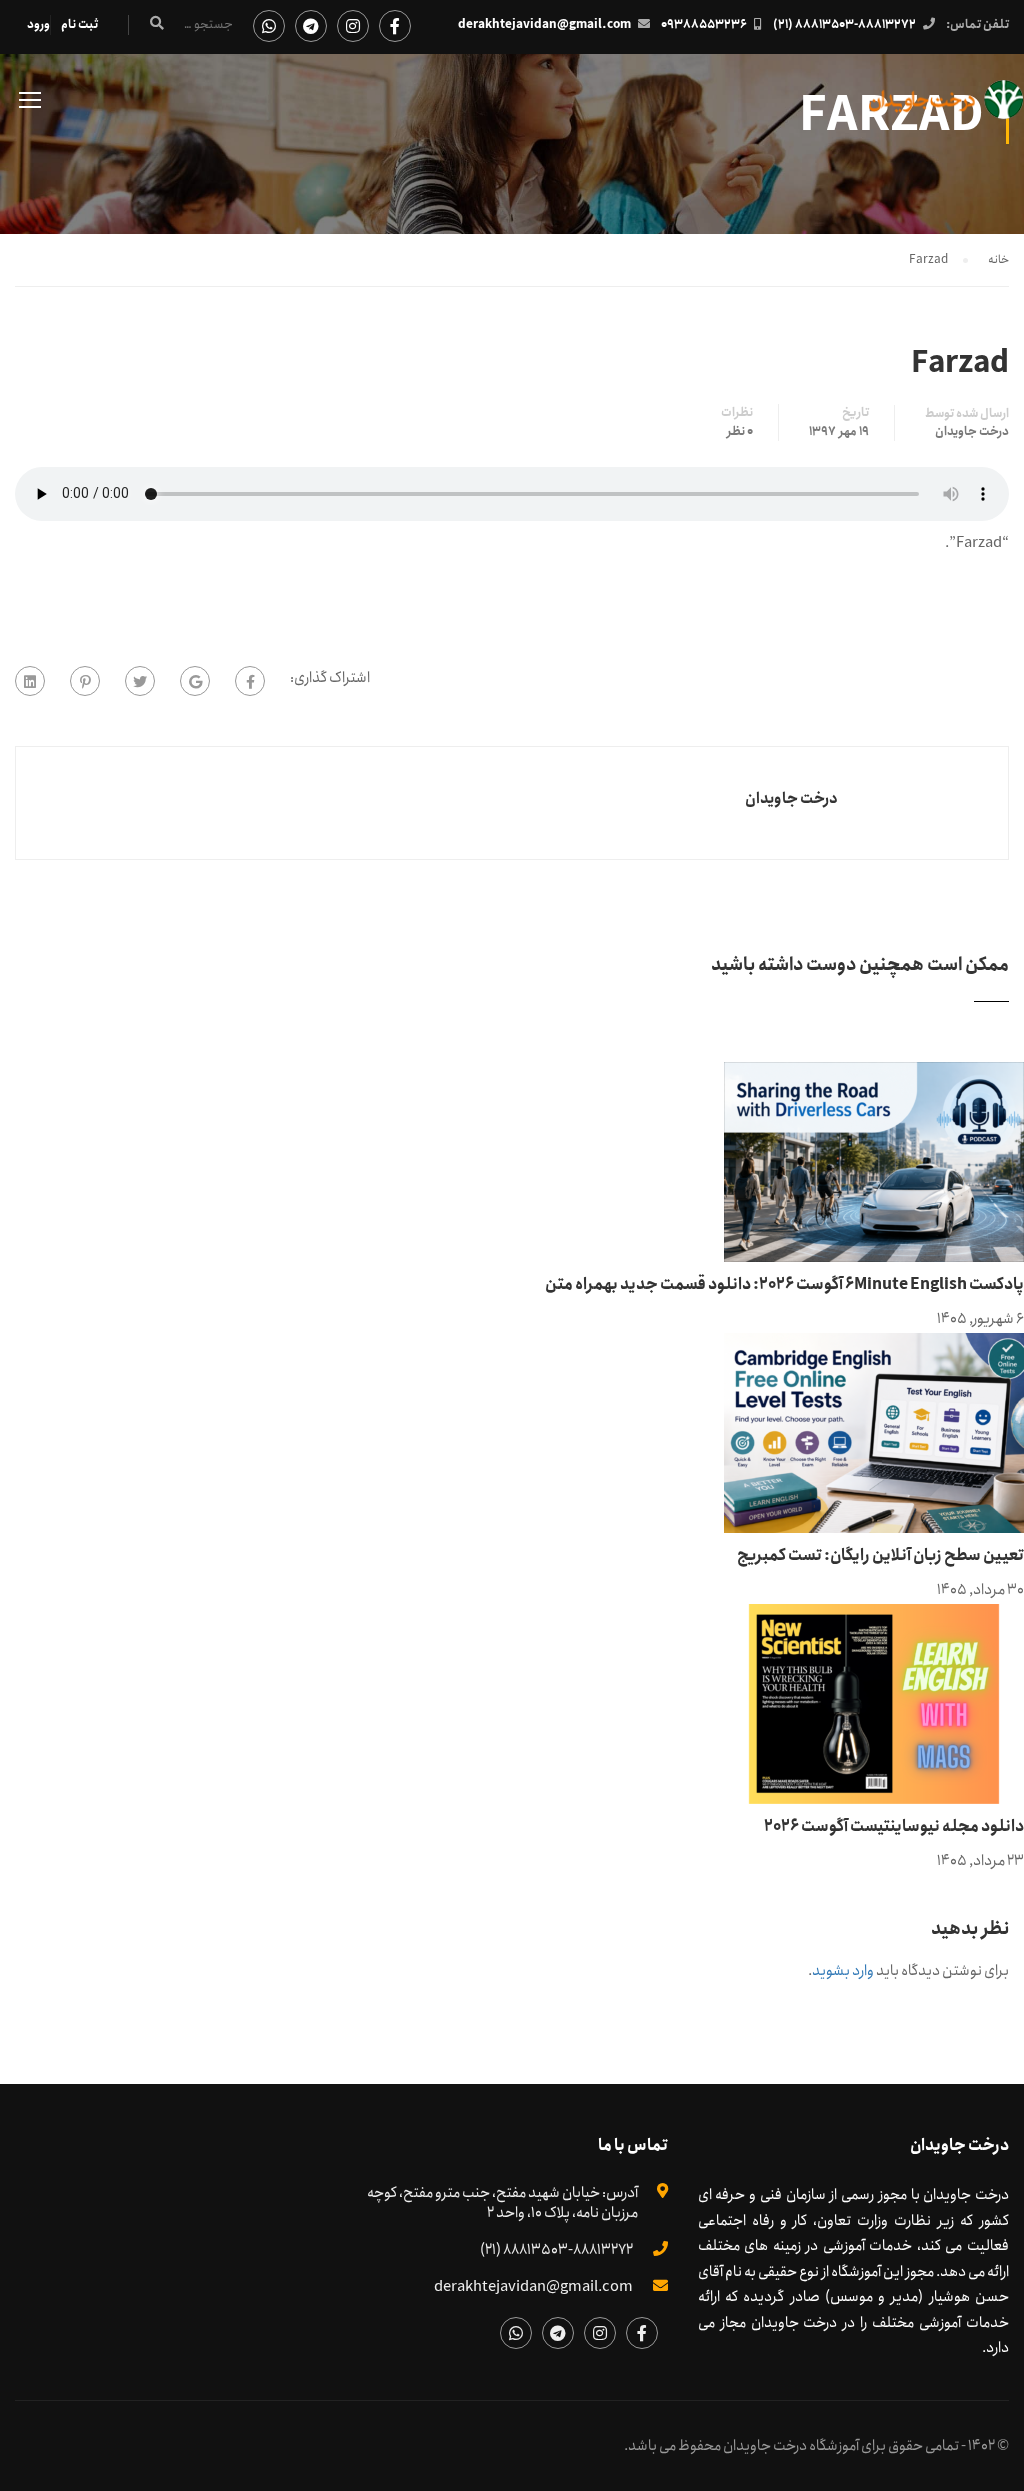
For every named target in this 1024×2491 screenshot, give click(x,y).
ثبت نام (79, 24)
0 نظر (740, 432)
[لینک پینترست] (85, 681)
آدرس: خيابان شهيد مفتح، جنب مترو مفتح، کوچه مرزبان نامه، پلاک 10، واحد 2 (502, 2203)
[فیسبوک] (250, 681)
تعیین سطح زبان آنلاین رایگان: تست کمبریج (880, 1555)
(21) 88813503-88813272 (844, 24)
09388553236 (704, 24)
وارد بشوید (843, 1971)
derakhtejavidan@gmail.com (544, 24)
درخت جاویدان (972, 432)
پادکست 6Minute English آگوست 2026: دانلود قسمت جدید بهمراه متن (784, 1284)
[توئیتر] (140, 681)
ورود (38, 24)
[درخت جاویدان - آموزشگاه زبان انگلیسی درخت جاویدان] (946, 109)
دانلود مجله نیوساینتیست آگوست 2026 (894, 1826)
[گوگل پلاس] (195, 681)
